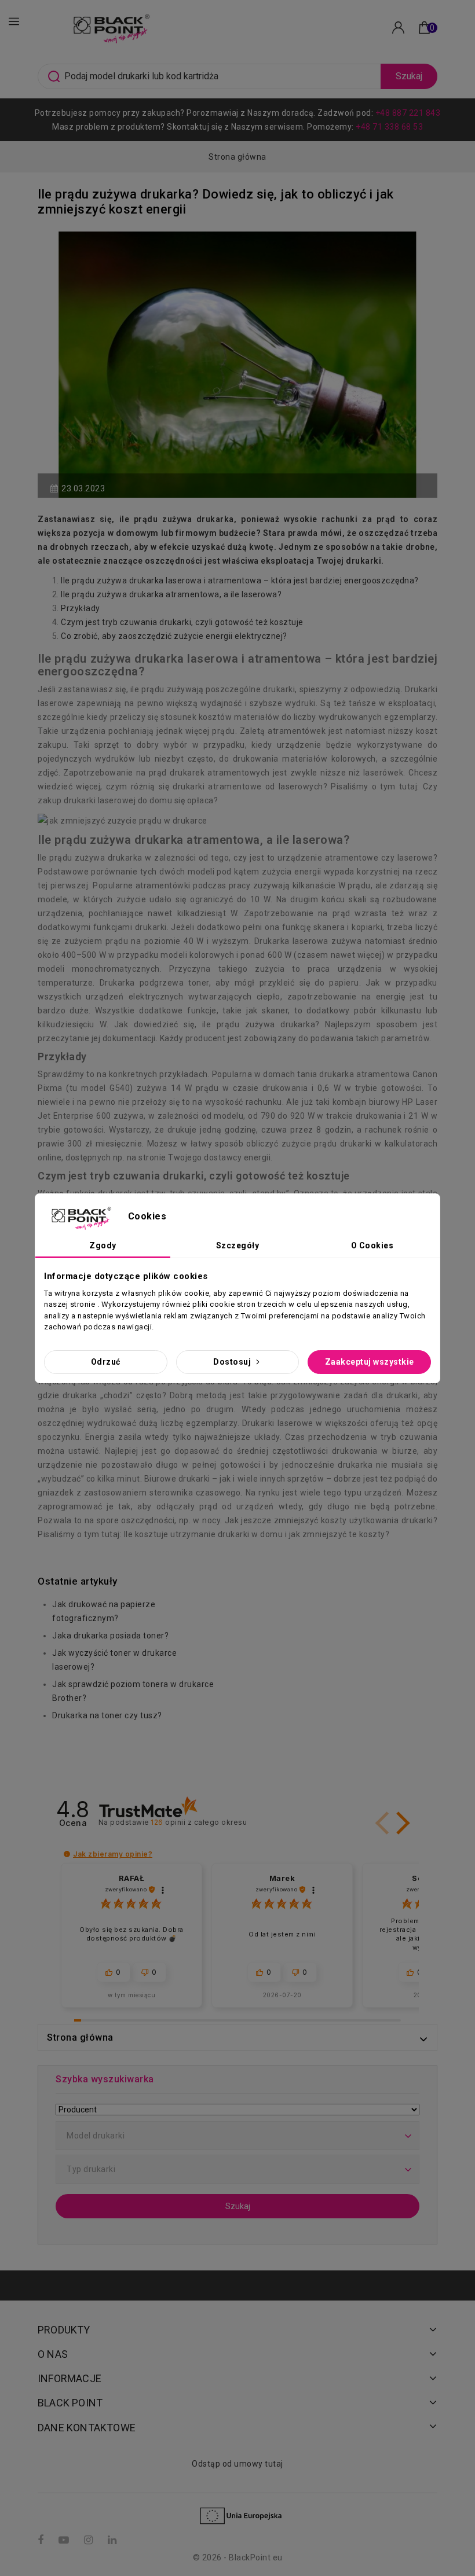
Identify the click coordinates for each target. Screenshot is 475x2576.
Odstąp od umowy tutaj (237, 2464)
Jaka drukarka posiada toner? (110, 1636)
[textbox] (237, 2136)
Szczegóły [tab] (238, 1245)
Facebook (42, 2540)
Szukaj (409, 76)
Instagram (90, 2540)
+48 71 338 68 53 (389, 127)
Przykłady (81, 608)
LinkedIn (114, 2540)
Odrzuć (106, 1362)
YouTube (65, 2540)
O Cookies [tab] (372, 1245)
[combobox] (237, 2136)
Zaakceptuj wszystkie (370, 1362)
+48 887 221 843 (408, 113)
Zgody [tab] (103, 1245)
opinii (199, 1822)
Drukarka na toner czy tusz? (107, 1715)
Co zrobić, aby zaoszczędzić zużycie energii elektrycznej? (174, 636)
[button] (401, 1823)
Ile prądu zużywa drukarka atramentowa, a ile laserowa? (171, 594)
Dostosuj (233, 1362)
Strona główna (80, 2037)
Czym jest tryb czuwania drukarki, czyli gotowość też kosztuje (182, 622)
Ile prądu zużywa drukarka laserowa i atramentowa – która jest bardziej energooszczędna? (240, 580)
